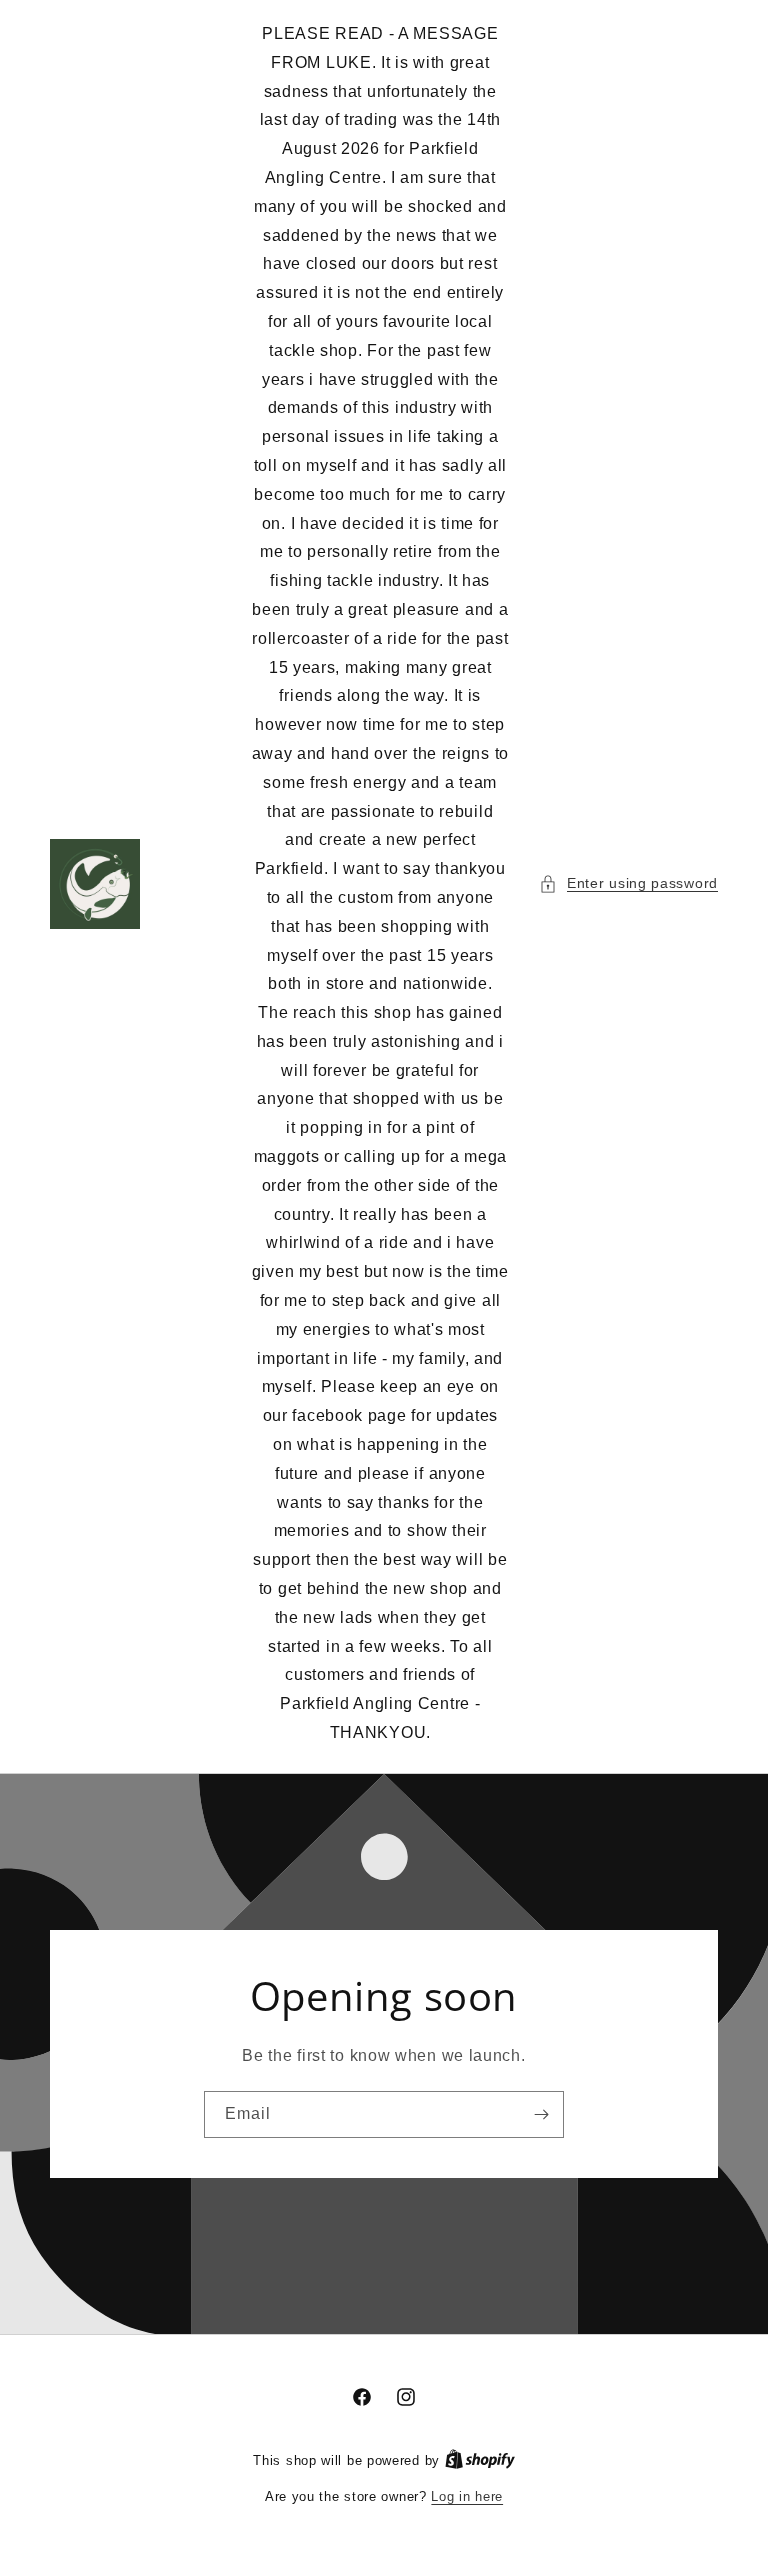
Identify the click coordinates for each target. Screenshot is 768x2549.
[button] (628, 883)
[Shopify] (480, 2460)
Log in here (467, 2496)
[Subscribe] (541, 2114)
